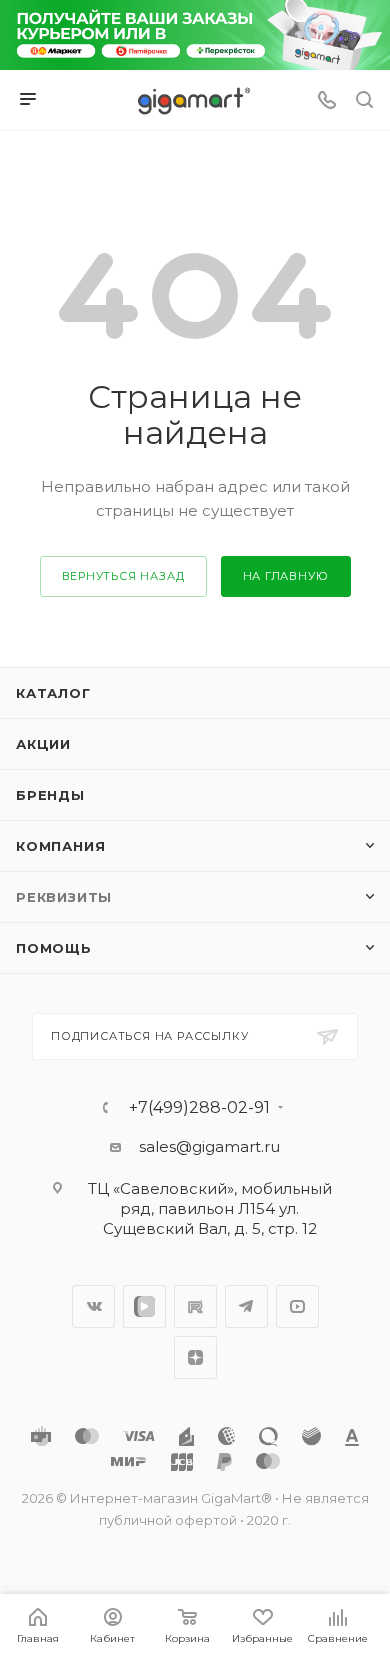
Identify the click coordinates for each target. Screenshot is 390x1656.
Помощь (54, 948)
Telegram (246, 1306)
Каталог (53, 693)
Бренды (50, 795)
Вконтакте (93, 1306)
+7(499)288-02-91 (199, 1108)
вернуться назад (123, 576)
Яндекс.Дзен (195, 1357)
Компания (60, 846)
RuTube (195, 1306)
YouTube (297, 1306)
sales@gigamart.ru (209, 1146)
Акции (43, 744)
